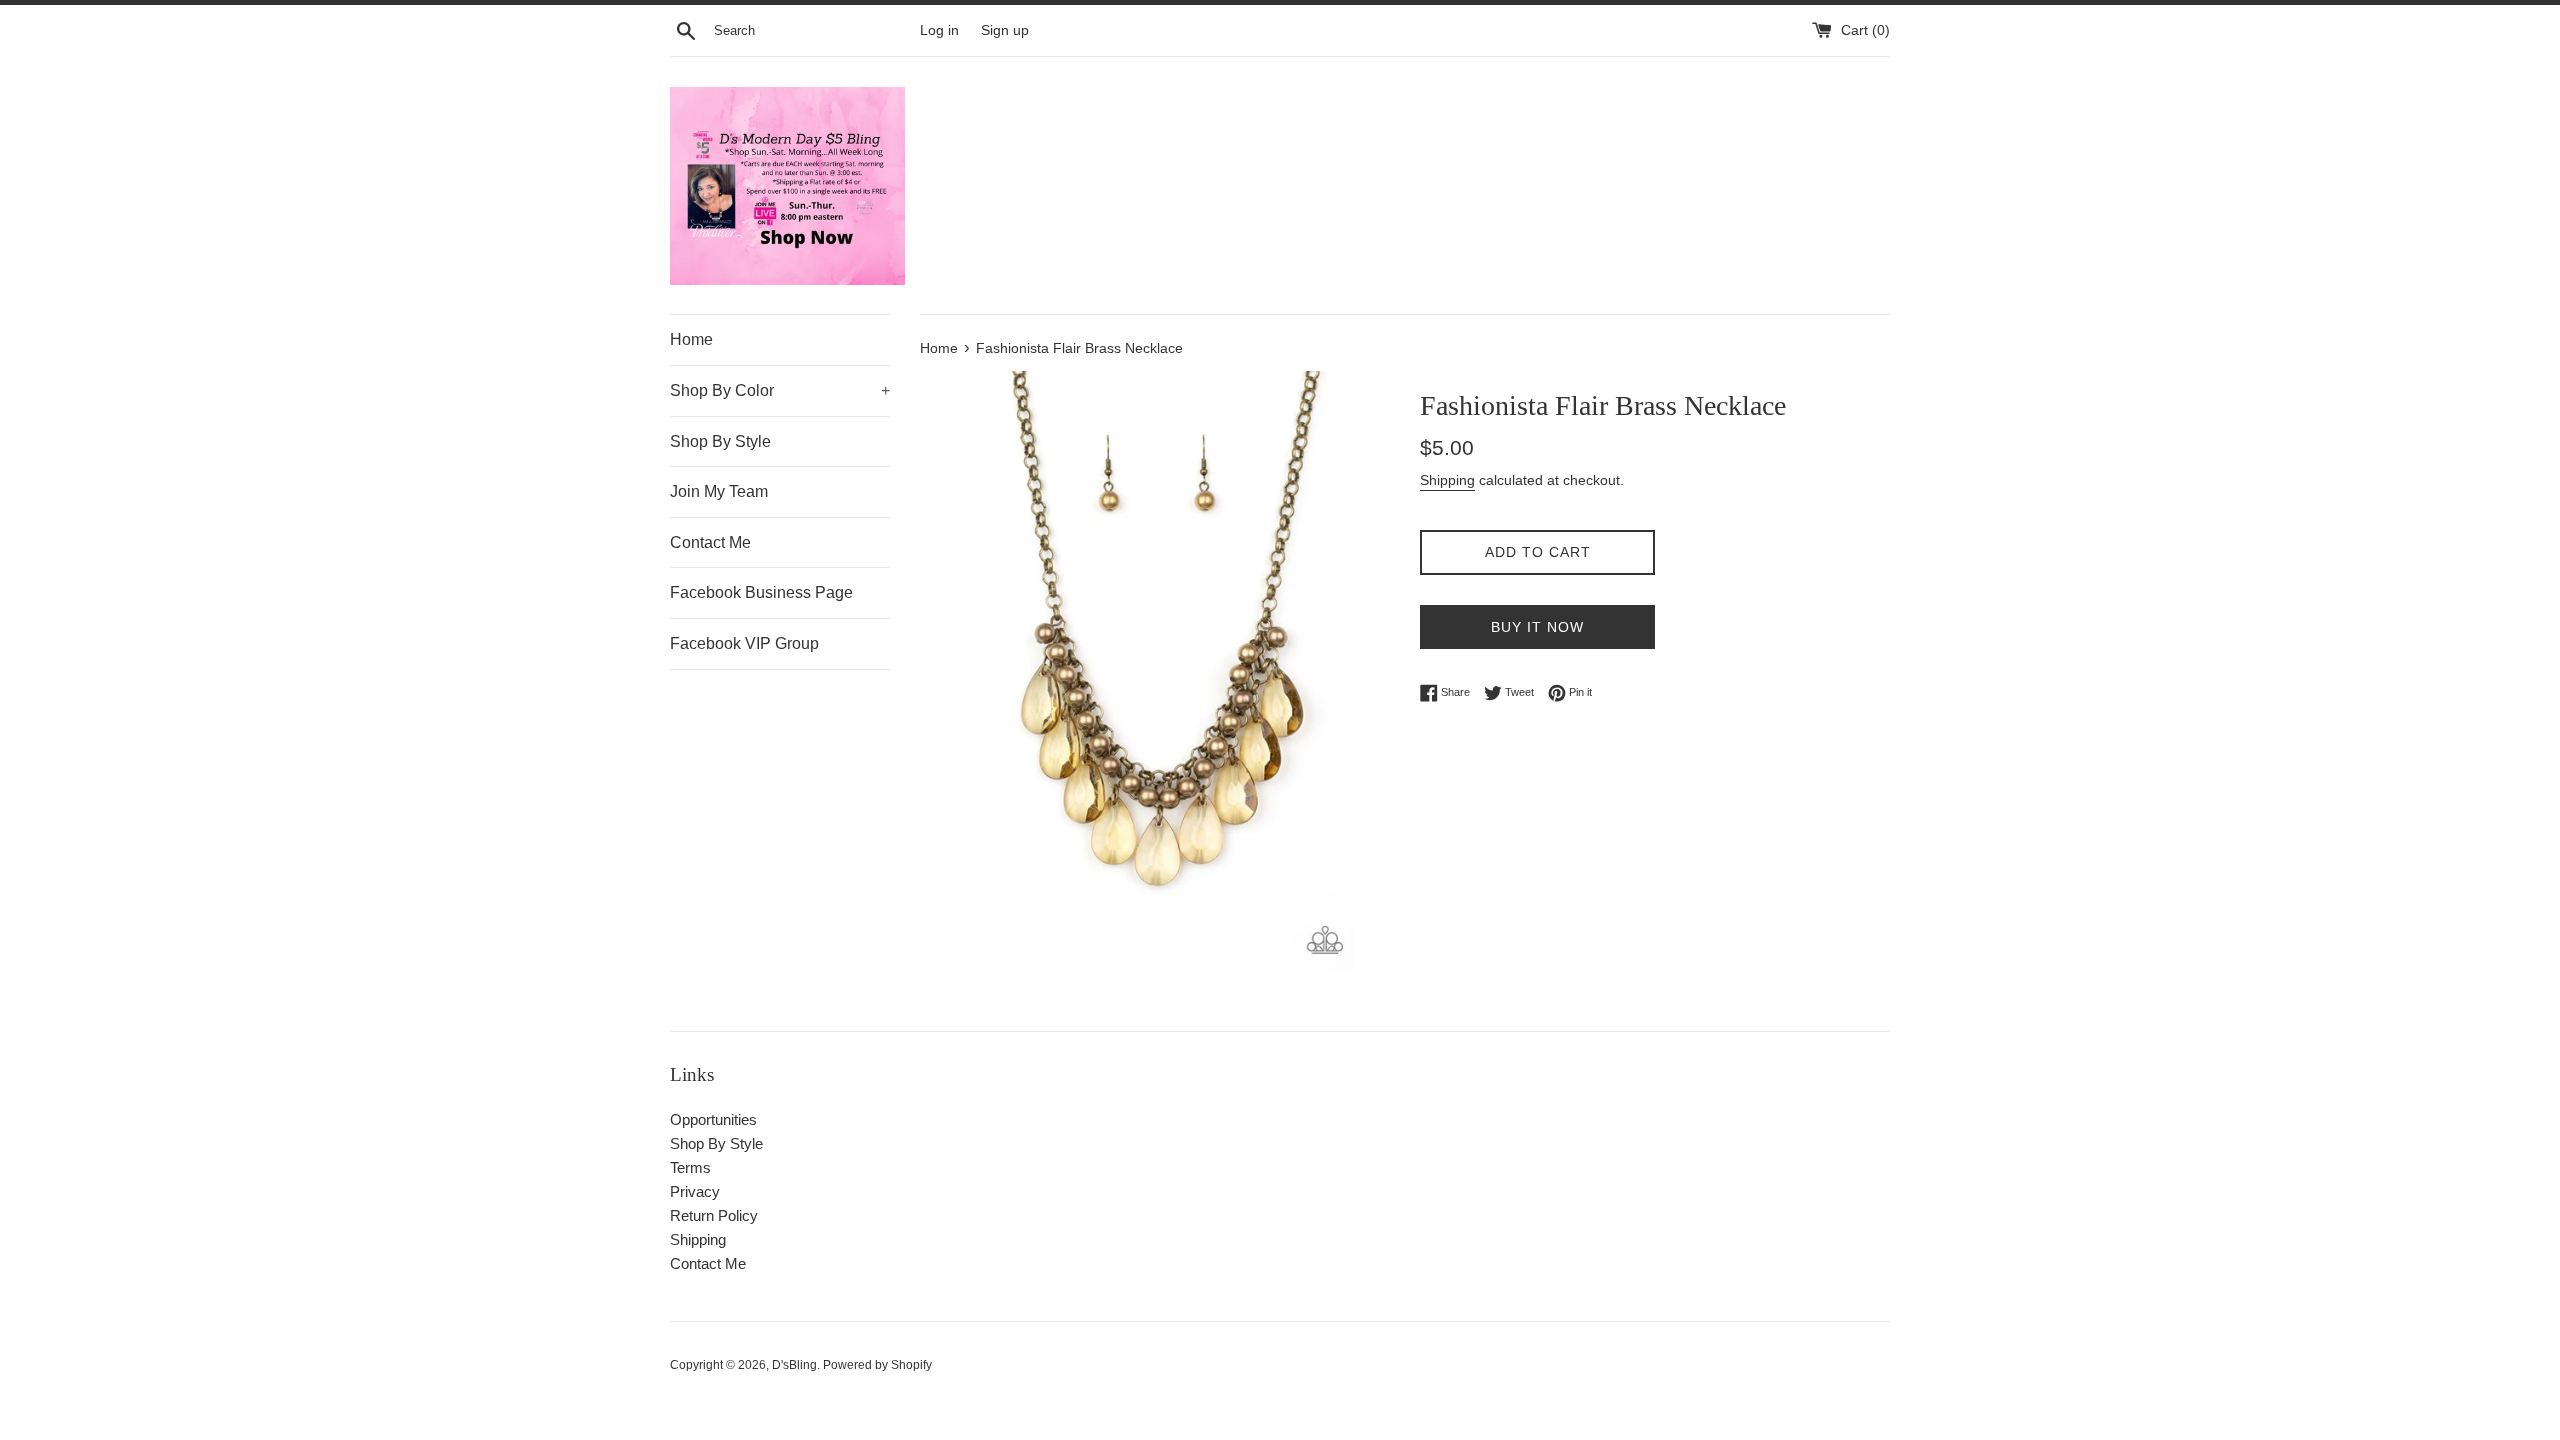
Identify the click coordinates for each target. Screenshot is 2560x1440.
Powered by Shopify (877, 1365)
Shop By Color (780, 390)
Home (691, 339)
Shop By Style (720, 441)
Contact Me (710, 542)
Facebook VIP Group (744, 643)
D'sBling (794, 1365)
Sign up (1005, 30)
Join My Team (719, 491)
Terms (690, 1167)
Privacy (695, 1191)
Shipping (1447, 480)
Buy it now (1537, 627)
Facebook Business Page (761, 592)
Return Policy (714, 1215)
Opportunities (713, 1119)
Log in (939, 30)
